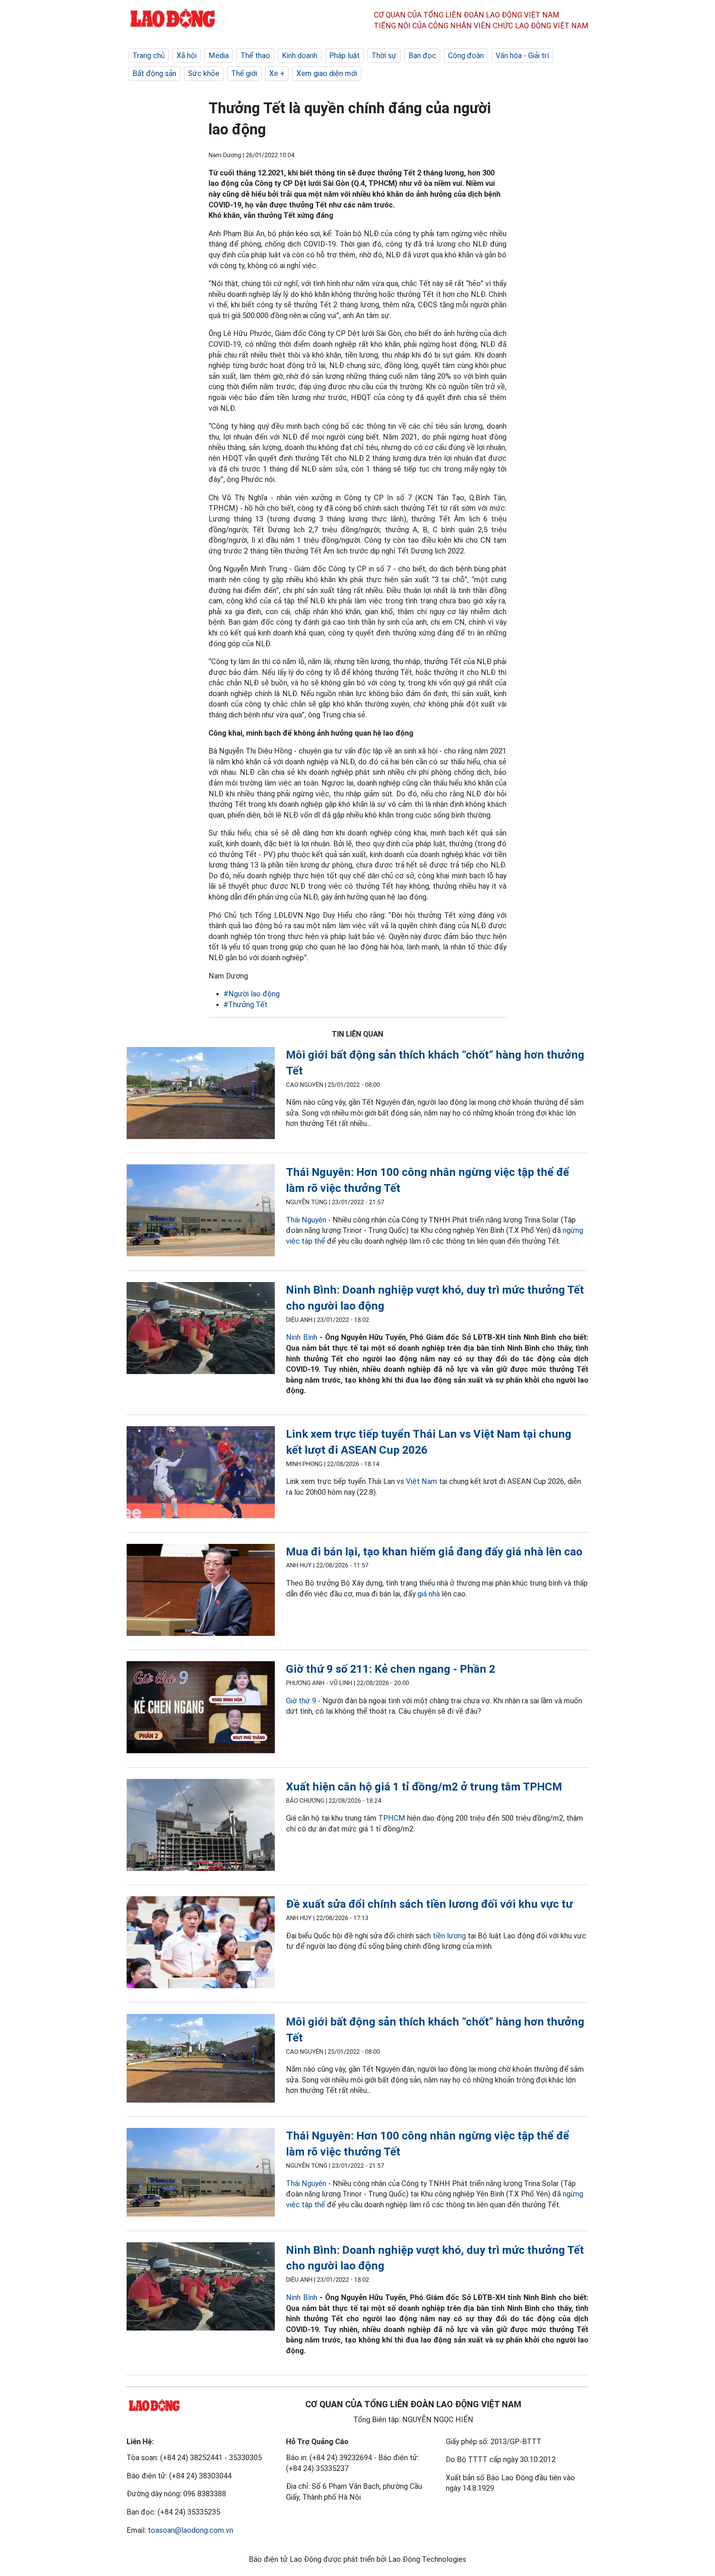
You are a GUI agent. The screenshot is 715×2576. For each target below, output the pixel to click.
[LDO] (201, 1095)
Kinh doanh (300, 55)
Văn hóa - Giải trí (522, 55)
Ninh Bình (301, 1337)
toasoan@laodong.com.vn (190, 2530)
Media (219, 55)
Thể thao (255, 55)
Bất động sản (154, 73)
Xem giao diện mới (327, 73)
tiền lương (449, 1936)
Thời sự (384, 55)
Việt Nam (422, 1481)
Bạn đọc (422, 55)
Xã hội (187, 55)
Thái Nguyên (306, 1220)
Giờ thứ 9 (301, 1701)
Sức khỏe (204, 73)
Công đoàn (466, 55)
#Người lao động (252, 994)
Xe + (277, 73)
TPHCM (392, 1818)
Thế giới (244, 73)
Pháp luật (344, 55)
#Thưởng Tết (245, 1005)
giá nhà (429, 1594)
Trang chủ (149, 55)
